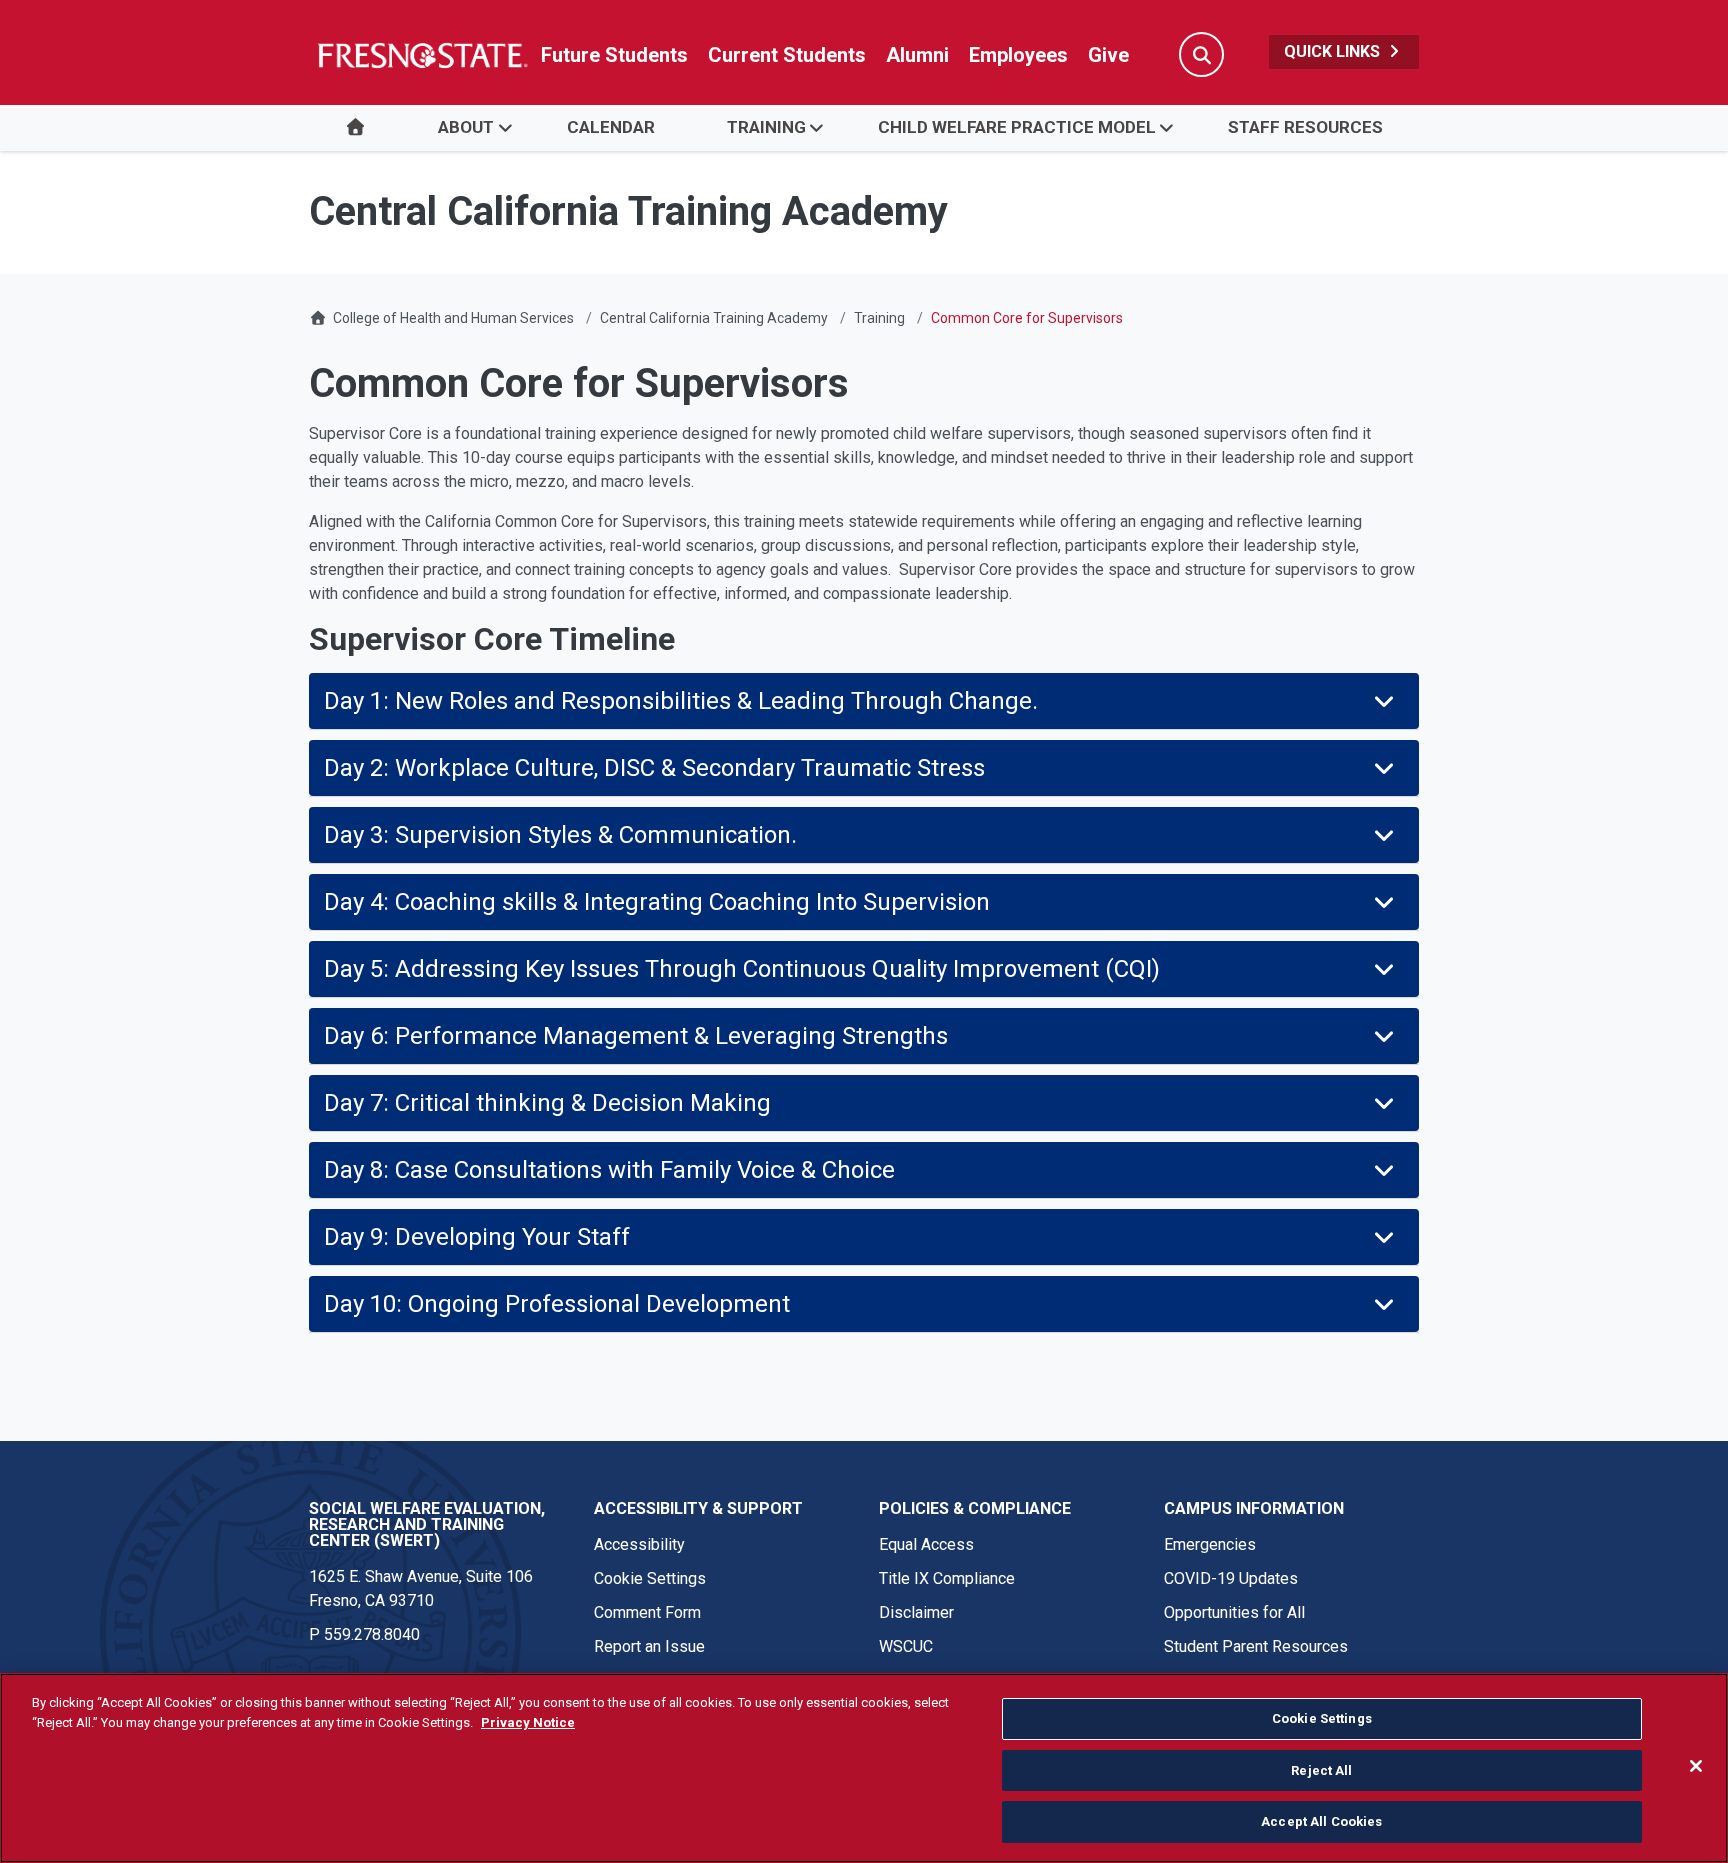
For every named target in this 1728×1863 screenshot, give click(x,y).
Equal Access (926, 1544)
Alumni (917, 55)
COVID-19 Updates (1231, 1578)
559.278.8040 (372, 1634)
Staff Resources (1305, 127)
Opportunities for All (1234, 1612)
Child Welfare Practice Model (1017, 127)
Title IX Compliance (947, 1578)
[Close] (1696, 1766)
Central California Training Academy (714, 318)
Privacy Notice (528, 1722)
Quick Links (1334, 51)
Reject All (1321, 1770)
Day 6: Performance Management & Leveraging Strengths (639, 1036)
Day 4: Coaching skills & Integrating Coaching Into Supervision (657, 902)
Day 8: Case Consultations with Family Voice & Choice (609, 1170)
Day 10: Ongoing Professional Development (557, 1304)
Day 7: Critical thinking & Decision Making (547, 1103)
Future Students (614, 55)
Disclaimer (916, 1612)
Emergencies (1210, 1544)
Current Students (787, 55)
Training (766, 127)
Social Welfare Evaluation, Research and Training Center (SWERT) (427, 1524)
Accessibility (639, 1544)
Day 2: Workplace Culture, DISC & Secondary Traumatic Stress (654, 768)
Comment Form (647, 1612)
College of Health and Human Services (453, 318)
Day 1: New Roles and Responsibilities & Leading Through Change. (681, 701)
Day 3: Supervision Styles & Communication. (560, 835)
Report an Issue (649, 1646)
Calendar (611, 127)
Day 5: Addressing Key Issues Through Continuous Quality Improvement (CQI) (742, 969)
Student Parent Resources (1256, 1646)
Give (1108, 55)
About (466, 127)
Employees (1018, 55)
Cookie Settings (650, 1578)
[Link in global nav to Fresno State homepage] (421, 55)
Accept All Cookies (1321, 1821)
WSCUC (906, 1646)
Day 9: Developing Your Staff (477, 1237)
